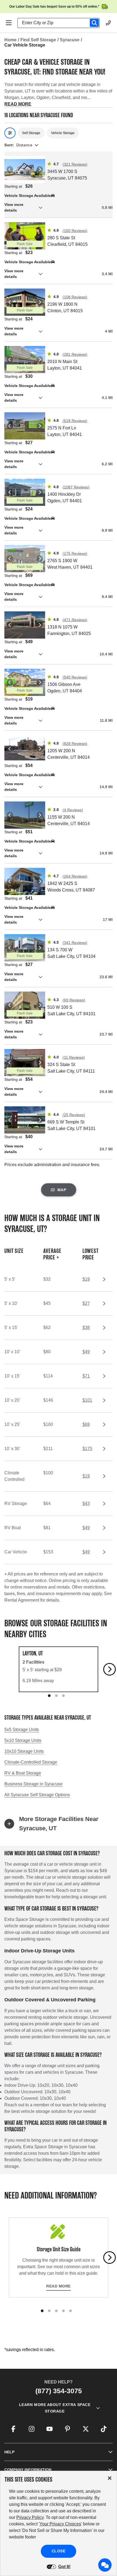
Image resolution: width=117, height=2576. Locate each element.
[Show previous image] (10, 169)
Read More (59, 2286)
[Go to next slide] (110, 1669)
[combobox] (61, 23)
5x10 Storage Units (23, 1740)
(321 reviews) (75, 164)
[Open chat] (105, 2565)
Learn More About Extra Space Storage (55, 2408)
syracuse (70, 40)
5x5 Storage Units (22, 1730)
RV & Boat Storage (23, 1773)
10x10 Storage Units (24, 1751)
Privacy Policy (30, 2517)
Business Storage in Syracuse (33, 1784)
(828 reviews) (75, 744)
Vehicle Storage (63, 133)
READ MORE (18, 104)
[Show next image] (40, 169)
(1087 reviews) (76, 487)
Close (59, 2551)
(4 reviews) (73, 810)
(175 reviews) (75, 553)
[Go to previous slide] (8, 1669)
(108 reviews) (75, 297)
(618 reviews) (75, 421)
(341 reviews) (75, 943)
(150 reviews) (75, 231)
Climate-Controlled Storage (31, 1762)
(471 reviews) (75, 620)
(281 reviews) (75, 354)
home (10, 40)
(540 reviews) (75, 677)
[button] (59, 208)
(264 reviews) (75, 876)
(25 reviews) (74, 1115)
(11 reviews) (74, 1057)
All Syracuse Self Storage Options (37, 1795)
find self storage (38, 40)
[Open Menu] (9, 23)
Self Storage (31, 133)
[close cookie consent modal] (110, 2478)
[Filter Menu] (10, 133)
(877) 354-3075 (59, 2391)
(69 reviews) (74, 1000)
